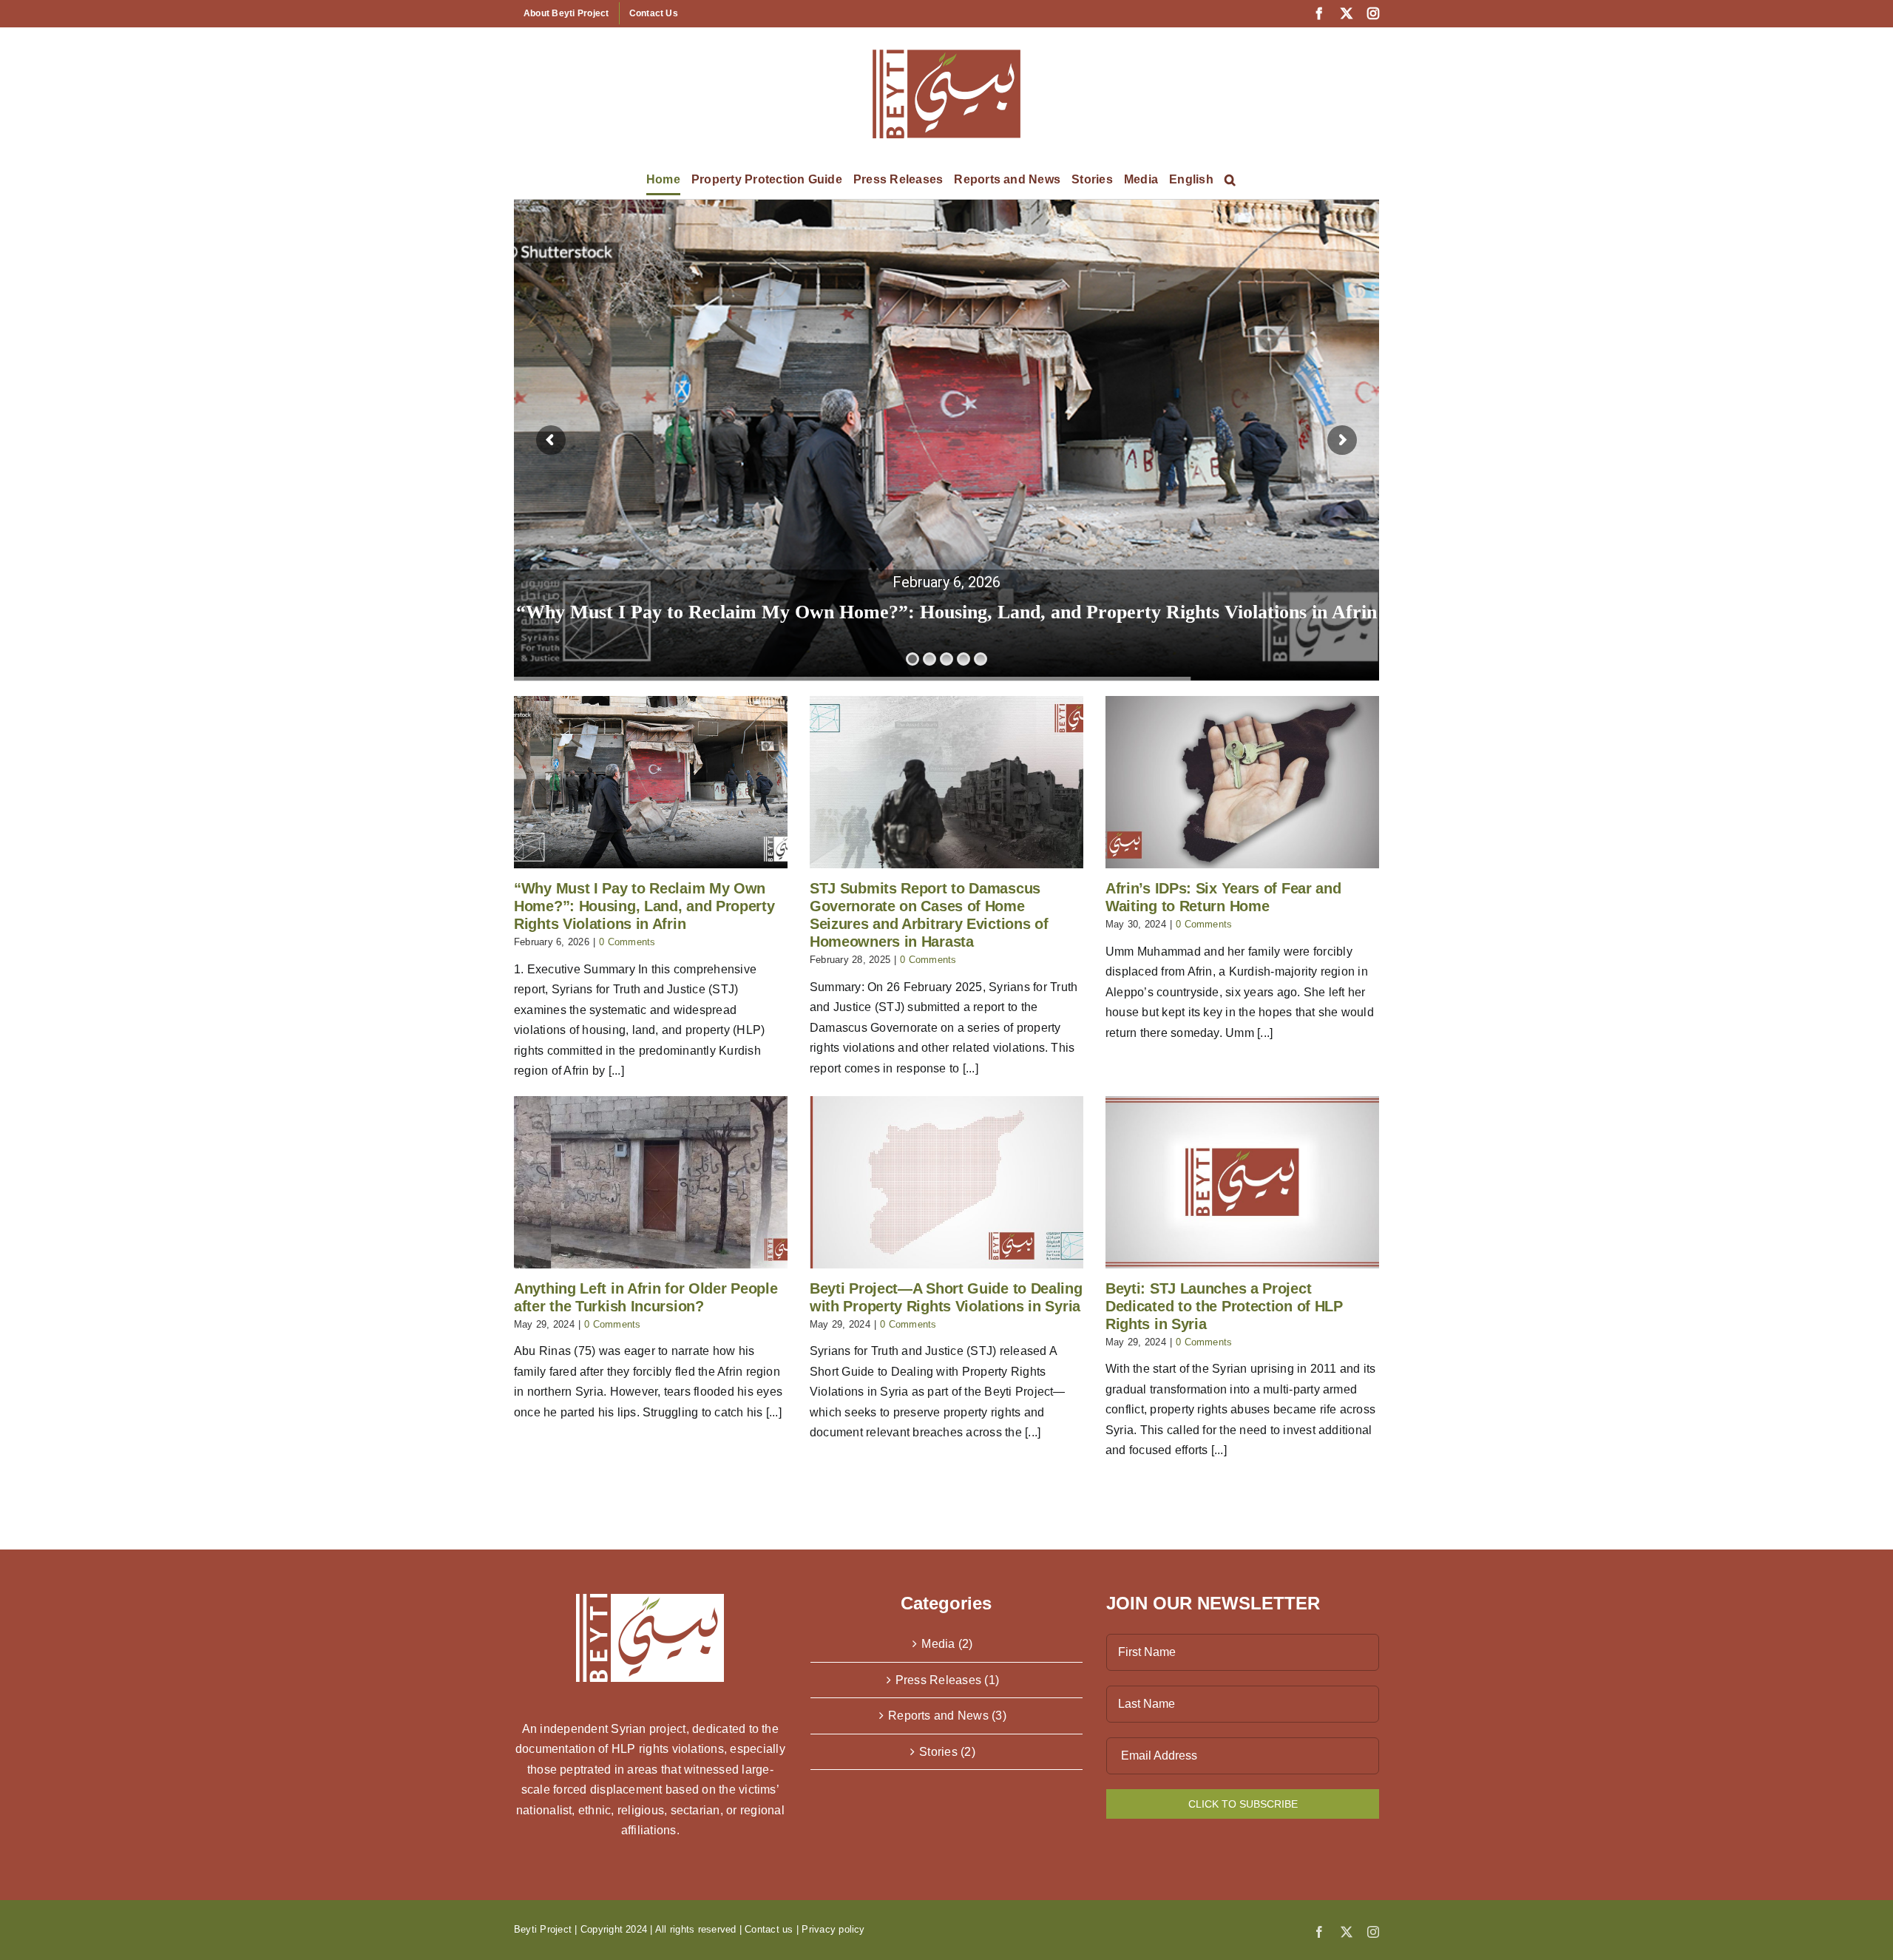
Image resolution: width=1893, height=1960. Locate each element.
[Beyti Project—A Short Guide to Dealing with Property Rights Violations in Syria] (946, 1182)
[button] (1230, 180)
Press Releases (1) (947, 1680)
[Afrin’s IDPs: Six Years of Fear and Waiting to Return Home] (1242, 782)
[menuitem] (1191, 180)
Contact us (769, 1929)
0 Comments (627, 942)
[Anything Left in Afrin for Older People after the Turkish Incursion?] (651, 1182)
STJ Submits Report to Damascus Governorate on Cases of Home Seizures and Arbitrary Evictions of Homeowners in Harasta (946, 612)
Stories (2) (947, 1752)
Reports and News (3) (947, 1716)
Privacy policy (833, 1929)
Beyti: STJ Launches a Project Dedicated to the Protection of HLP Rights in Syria (1224, 1306)
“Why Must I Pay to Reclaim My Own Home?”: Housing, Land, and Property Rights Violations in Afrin (644, 906)
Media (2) (947, 1644)
